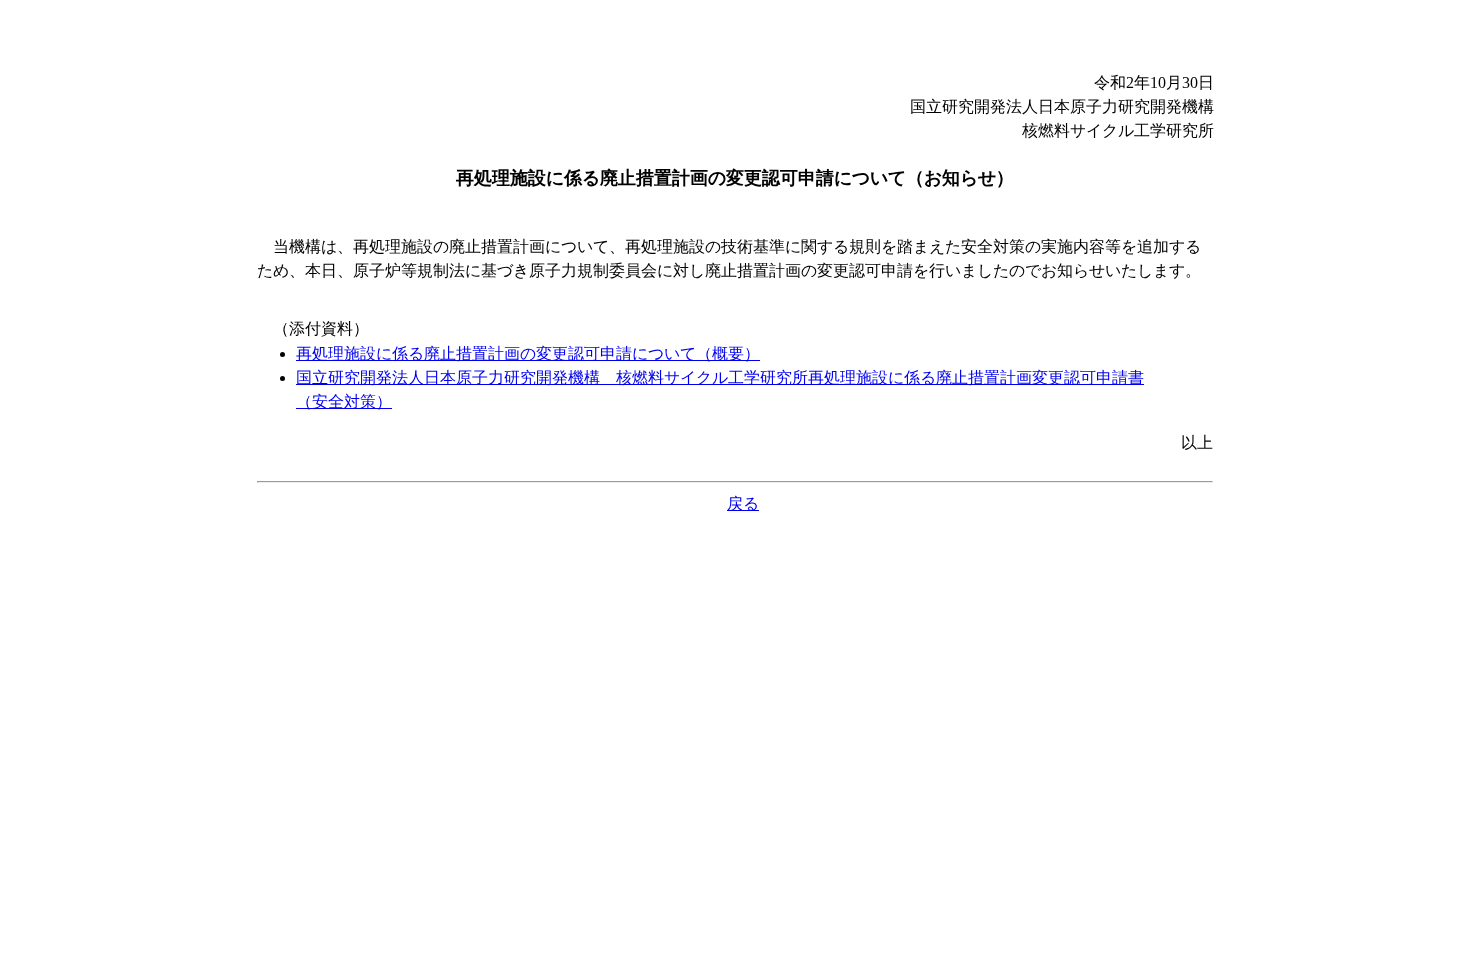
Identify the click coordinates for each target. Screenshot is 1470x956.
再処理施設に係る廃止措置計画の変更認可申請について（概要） (528, 353)
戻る (743, 503)
